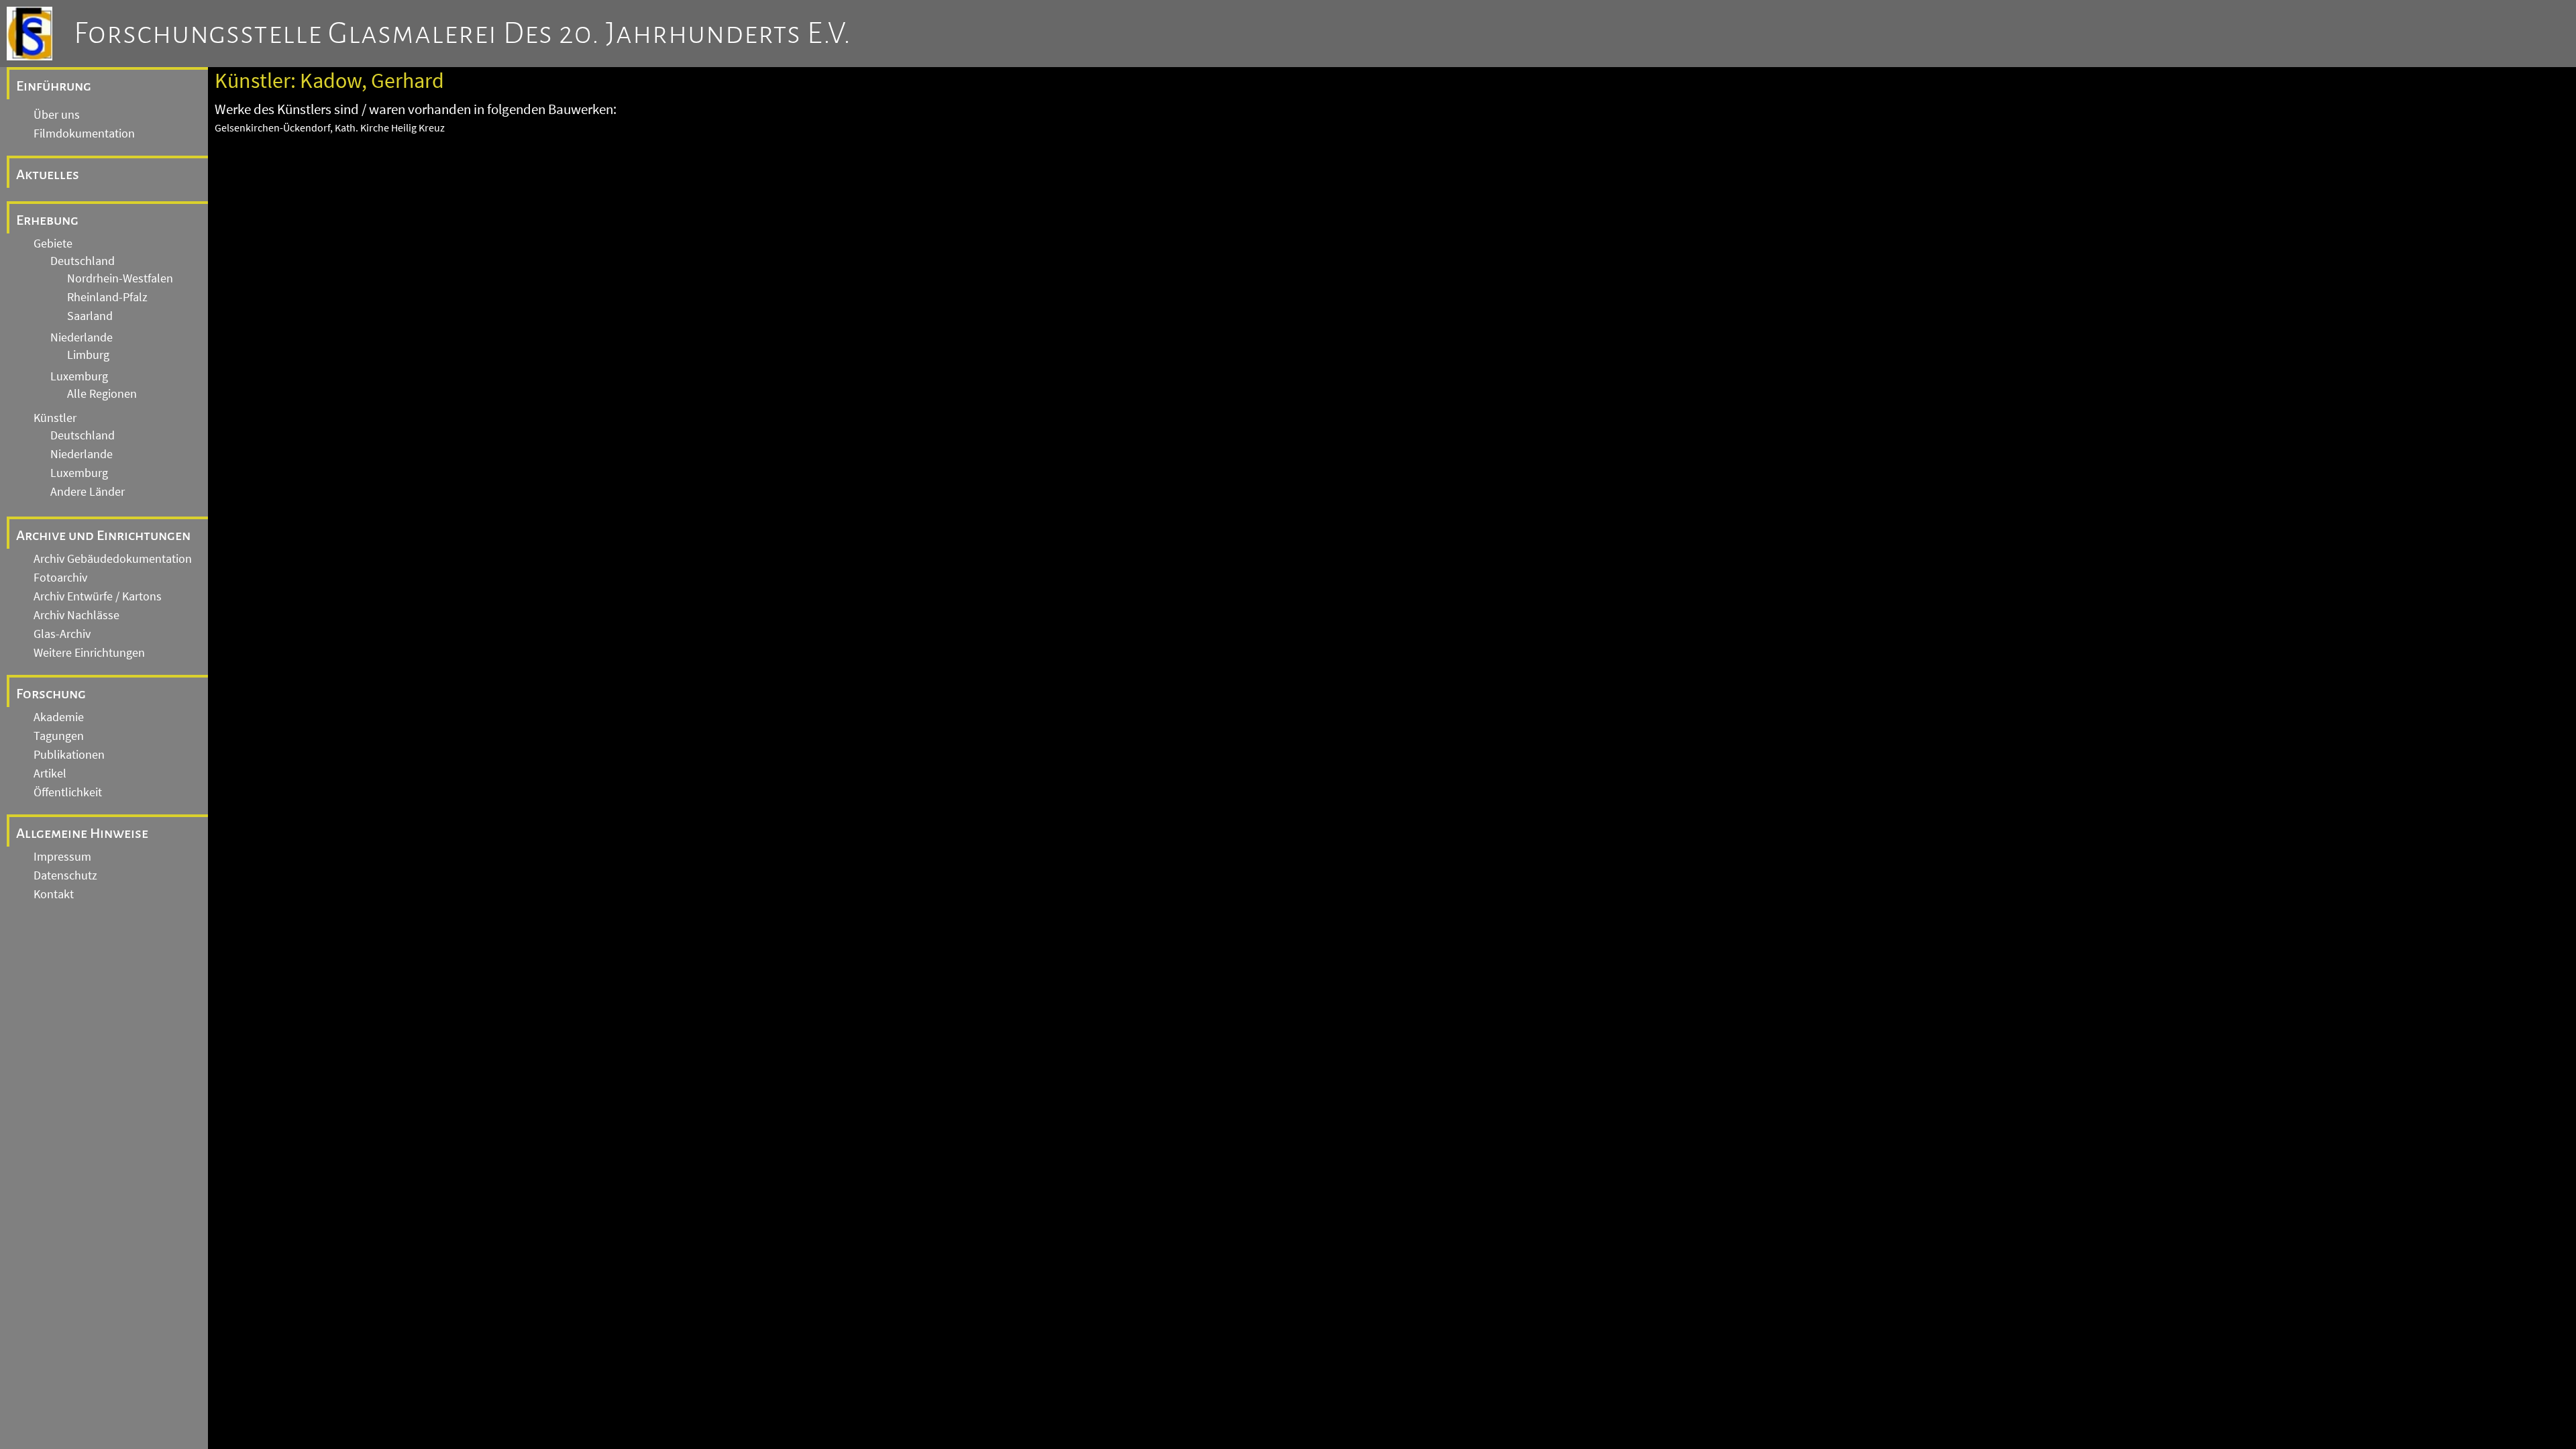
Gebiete (53, 244)
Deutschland (83, 261)
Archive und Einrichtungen (103, 535)
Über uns (57, 115)
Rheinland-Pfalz (107, 297)
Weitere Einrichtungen (89, 653)
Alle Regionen (102, 394)
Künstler (55, 418)
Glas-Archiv (62, 634)
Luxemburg (79, 376)
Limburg (88, 355)
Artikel (50, 773)
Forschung (51, 694)
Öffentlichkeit (68, 792)
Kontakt (54, 894)
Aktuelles (48, 174)
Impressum (62, 857)
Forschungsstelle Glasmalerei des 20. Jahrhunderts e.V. (463, 34)
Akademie (59, 717)
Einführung (54, 86)
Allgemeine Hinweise (82, 833)
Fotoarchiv (60, 578)
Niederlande (82, 337)
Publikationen (69, 755)
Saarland (90, 316)
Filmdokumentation (84, 133)
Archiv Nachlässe (76, 615)
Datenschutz (65, 875)
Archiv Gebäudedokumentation (113, 559)
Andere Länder (88, 492)
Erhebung (47, 220)
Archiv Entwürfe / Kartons (98, 596)
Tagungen (59, 736)
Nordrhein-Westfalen (120, 278)
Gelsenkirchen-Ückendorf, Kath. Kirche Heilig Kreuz (330, 127)
